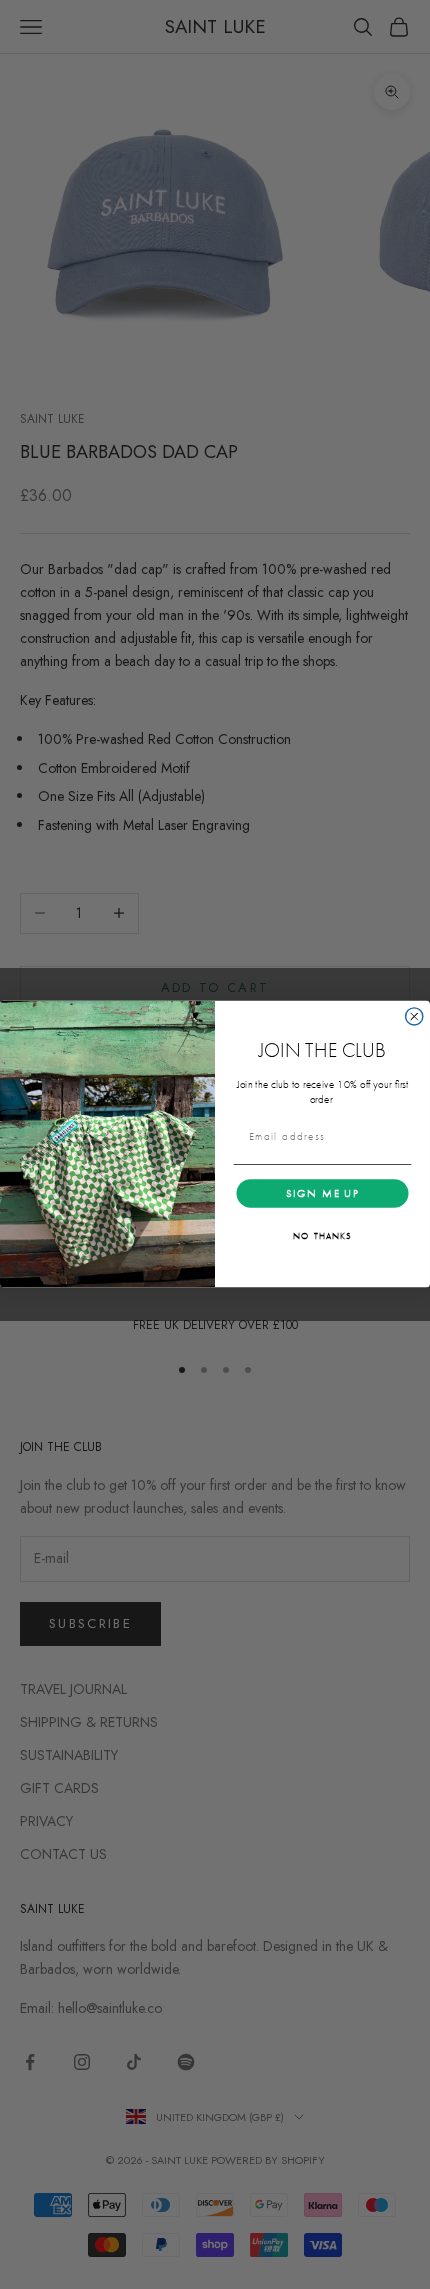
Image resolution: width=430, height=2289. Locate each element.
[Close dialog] (414, 1016)
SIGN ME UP (323, 1193)
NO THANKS (322, 1236)
